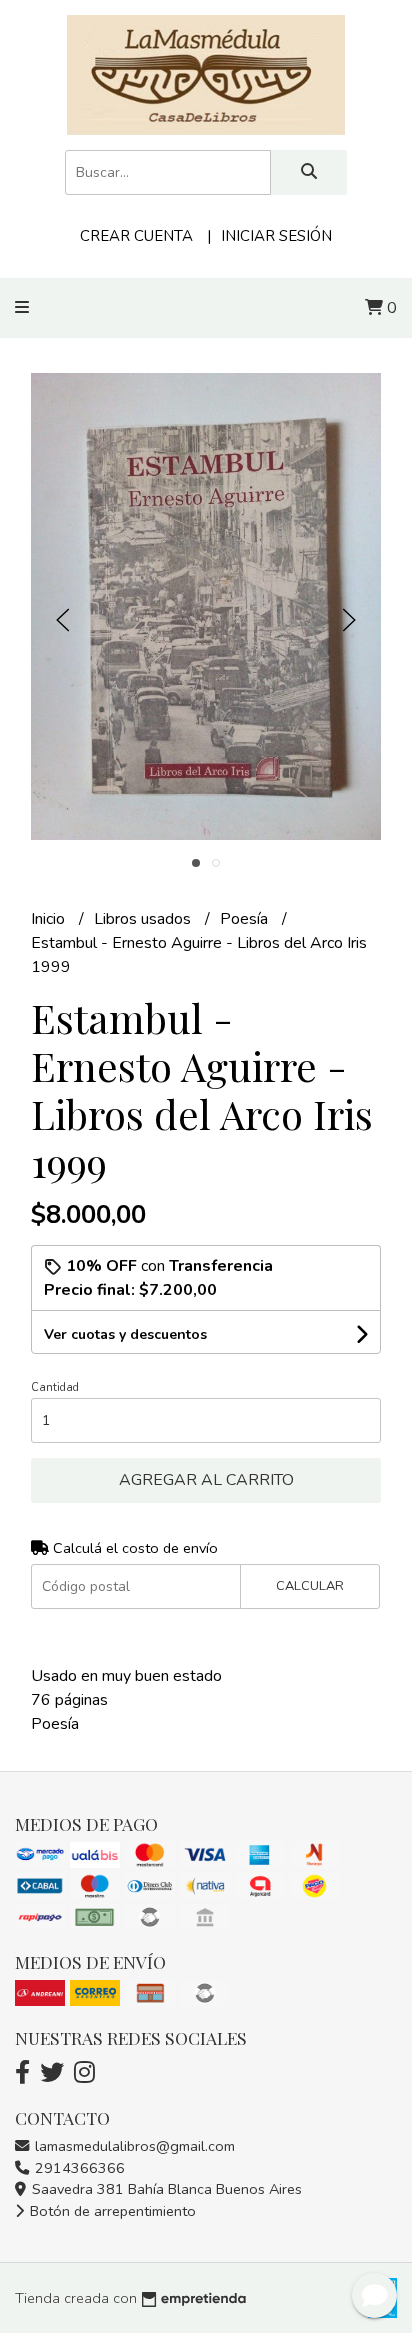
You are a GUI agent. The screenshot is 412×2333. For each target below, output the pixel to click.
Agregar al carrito (206, 1480)
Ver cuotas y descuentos (125, 1334)
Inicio (50, 919)
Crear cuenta (136, 236)
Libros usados (144, 919)
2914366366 (78, 2168)
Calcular (310, 1586)
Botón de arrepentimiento (111, 2211)
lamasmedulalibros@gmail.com (133, 2146)
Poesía (246, 919)
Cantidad (55, 1387)
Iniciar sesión (276, 236)
